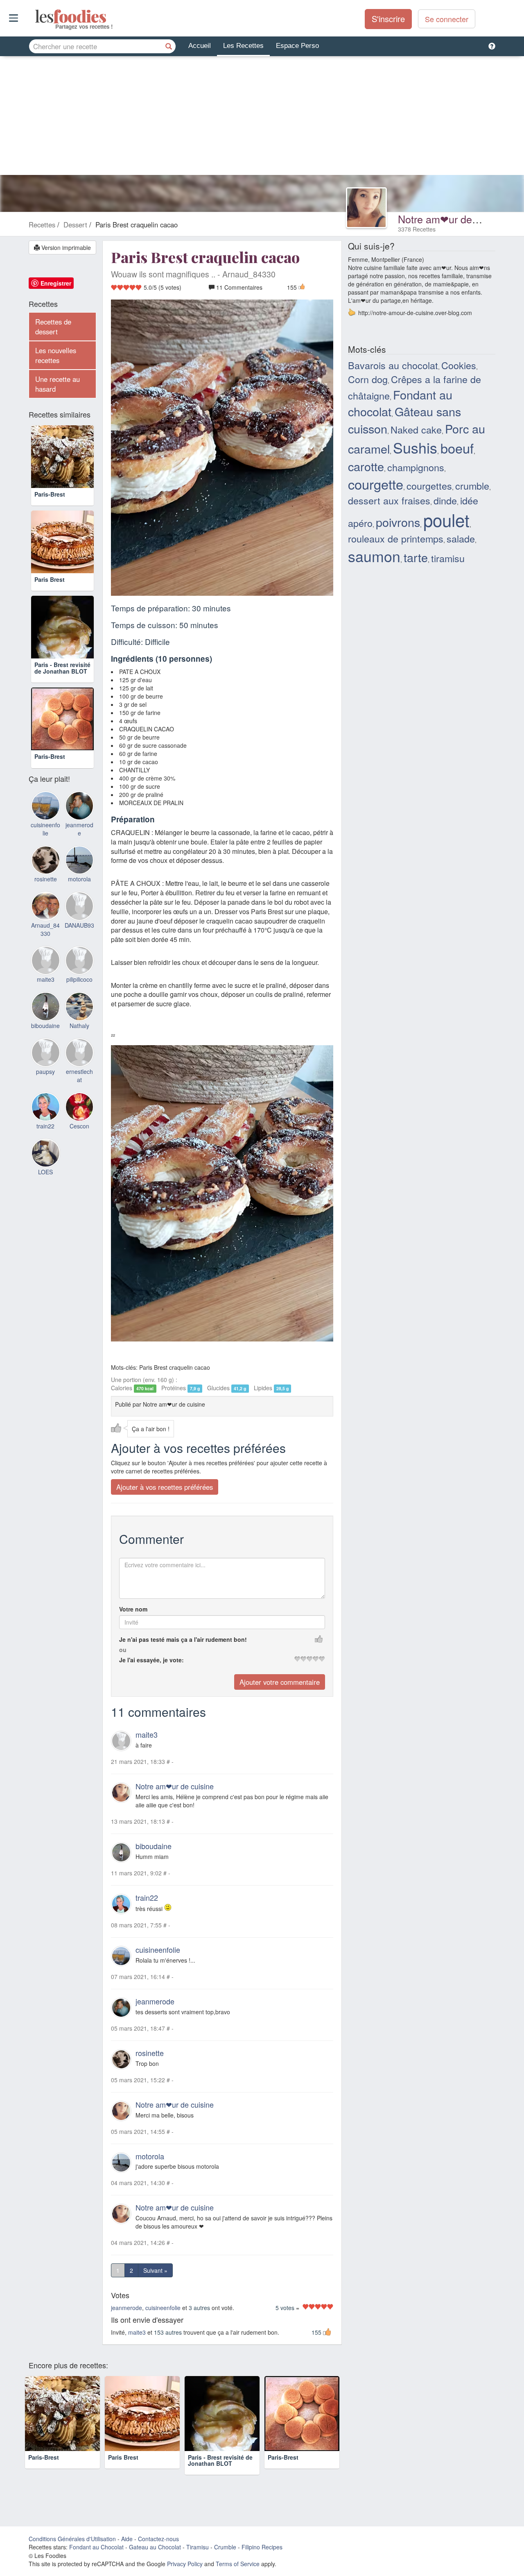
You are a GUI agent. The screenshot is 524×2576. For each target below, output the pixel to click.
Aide (127, 2539)
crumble (472, 486)
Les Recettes (243, 46)
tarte (416, 557)
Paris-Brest (50, 494)
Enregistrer (56, 283)
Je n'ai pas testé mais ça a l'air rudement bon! (183, 1639)
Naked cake (416, 429)
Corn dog (368, 379)
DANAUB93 (79, 925)
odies (36, 16)
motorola (150, 2156)
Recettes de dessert (53, 327)
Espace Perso (297, 46)
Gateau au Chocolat (155, 2547)
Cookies (459, 365)
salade (461, 538)
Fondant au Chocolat (96, 2547)
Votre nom (133, 1609)
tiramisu (448, 558)
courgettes (429, 486)
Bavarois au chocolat (393, 365)
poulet (446, 520)
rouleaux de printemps (396, 538)
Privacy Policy (185, 2564)
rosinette (150, 2053)
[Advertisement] (262, 118)
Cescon (79, 1126)
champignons (416, 467)
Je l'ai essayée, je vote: (151, 1660)
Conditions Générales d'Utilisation (72, 2539)
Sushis (415, 447)
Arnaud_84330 (45, 929)
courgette (376, 484)
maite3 (147, 1734)
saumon (374, 556)
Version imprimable (65, 247)
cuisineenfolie (158, 1950)
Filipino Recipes (262, 2547)
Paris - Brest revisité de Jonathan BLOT (62, 668)
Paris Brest (50, 579)
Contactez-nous (158, 2539)
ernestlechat (79, 1076)
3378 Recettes (417, 229)
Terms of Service (238, 2564)
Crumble (225, 2547)
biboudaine (154, 1846)
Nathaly (79, 1026)
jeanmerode (155, 2001)
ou (123, 1650)
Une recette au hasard (58, 384)
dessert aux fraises (389, 500)
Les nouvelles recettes (56, 355)
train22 (147, 1897)
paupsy (45, 1071)
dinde (445, 500)
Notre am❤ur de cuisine (453, 219)
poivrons (398, 522)
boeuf (457, 448)
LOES (45, 1172)
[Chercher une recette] (169, 46)
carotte (366, 466)
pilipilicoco (79, 979)
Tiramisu (198, 2547)
